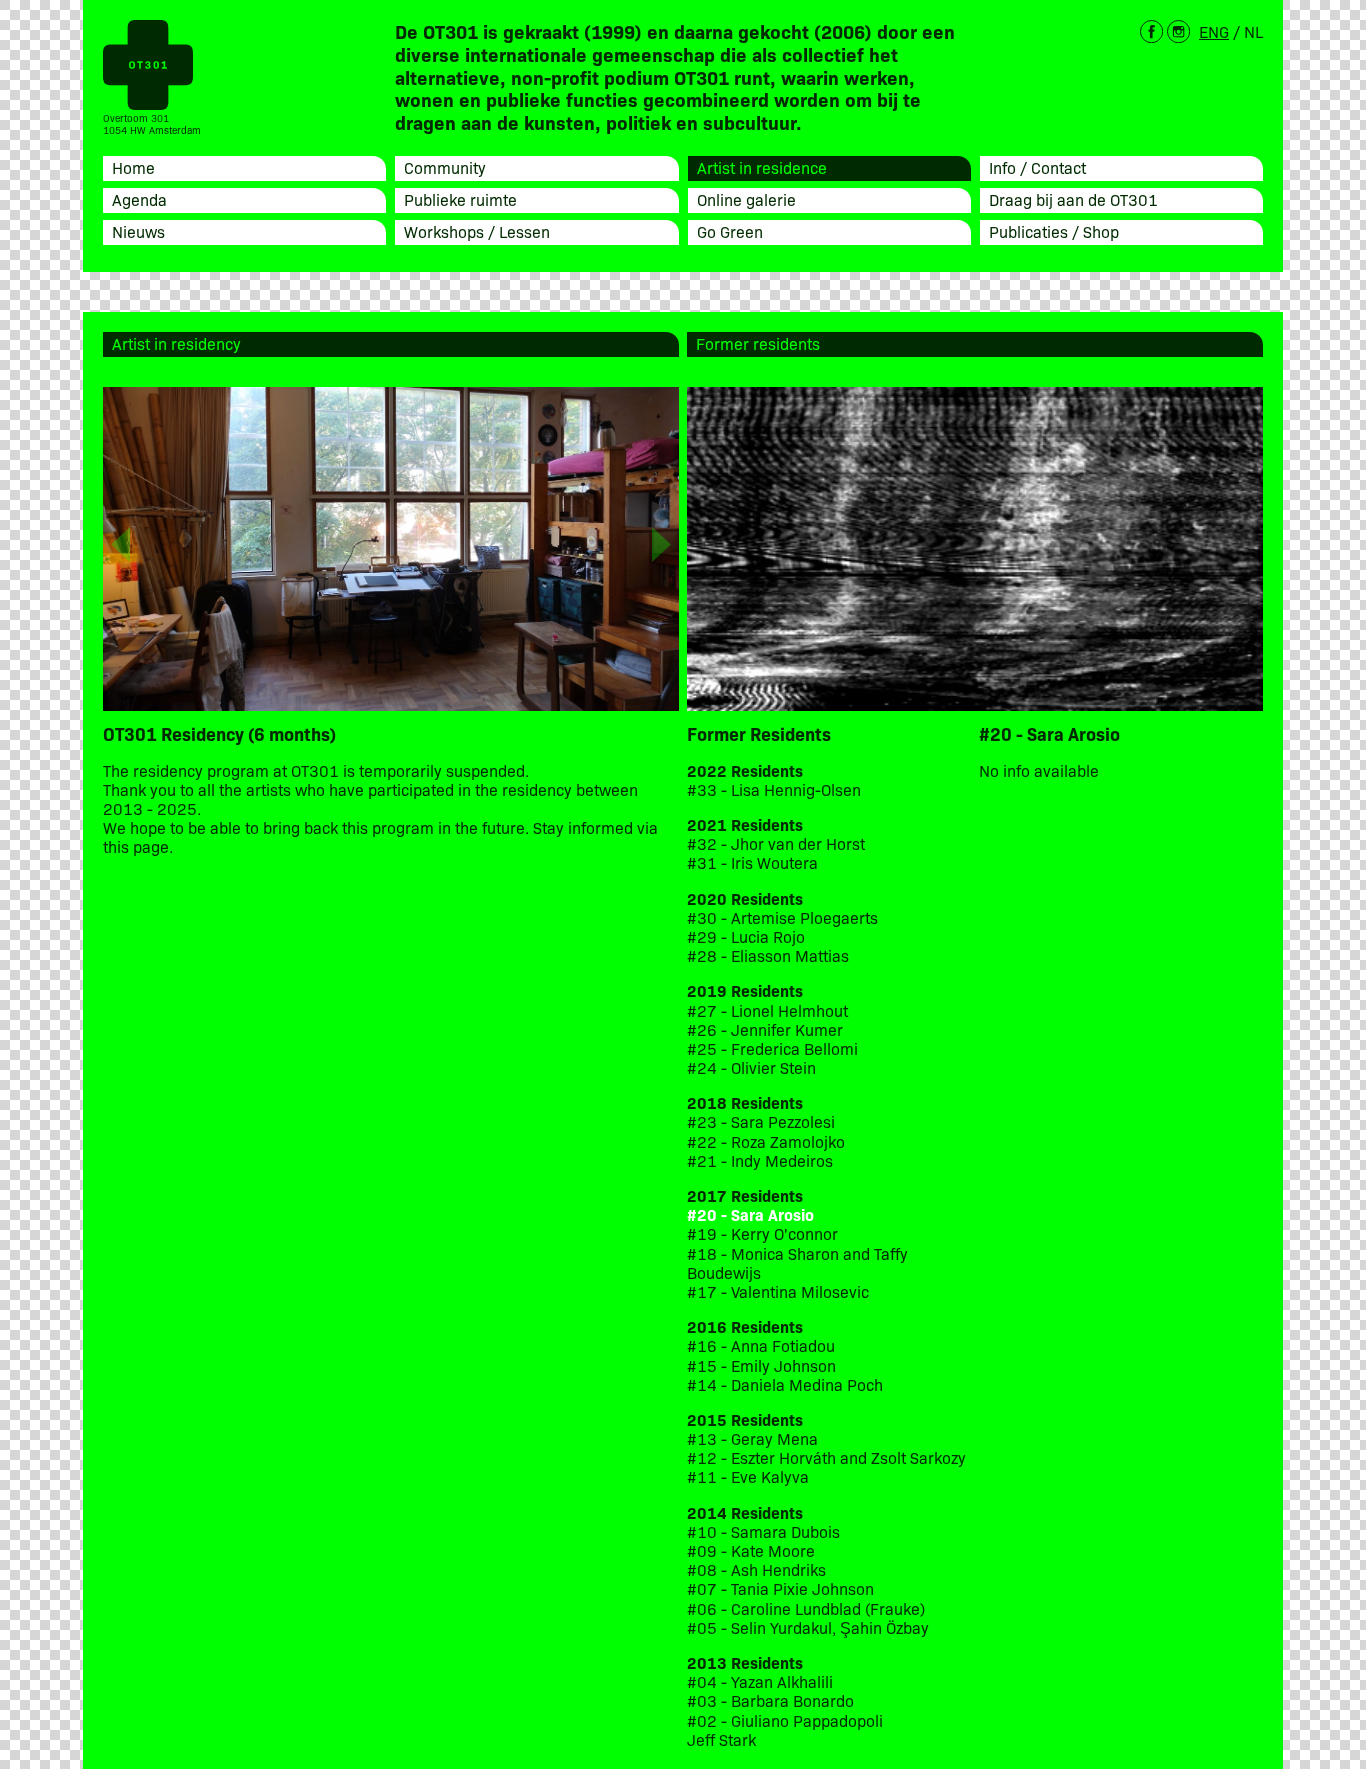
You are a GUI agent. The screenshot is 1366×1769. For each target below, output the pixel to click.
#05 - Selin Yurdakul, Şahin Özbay (808, 1627)
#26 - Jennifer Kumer (765, 1029)
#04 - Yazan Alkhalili (760, 1681)
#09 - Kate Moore (751, 1550)
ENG (1214, 31)
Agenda (139, 199)
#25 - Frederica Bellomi (772, 1048)
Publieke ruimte (460, 199)
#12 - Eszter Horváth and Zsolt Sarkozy (826, 1457)
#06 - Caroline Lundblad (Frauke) (806, 1608)
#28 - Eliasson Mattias (768, 955)
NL (1253, 31)
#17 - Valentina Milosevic (778, 1291)
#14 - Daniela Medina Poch (785, 1384)
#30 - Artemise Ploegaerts (782, 917)
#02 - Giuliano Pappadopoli (785, 1720)
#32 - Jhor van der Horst (776, 843)
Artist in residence (762, 167)
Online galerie (746, 199)
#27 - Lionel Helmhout (769, 1010)
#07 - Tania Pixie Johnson (780, 1588)
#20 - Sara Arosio (750, 1214)
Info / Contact (1037, 167)
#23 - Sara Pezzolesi (761, 1121)
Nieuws (138, 231)
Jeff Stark (721, 1739)
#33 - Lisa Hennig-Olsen (774, 789)
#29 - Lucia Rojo (746, 936)
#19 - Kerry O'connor (762, 1233)
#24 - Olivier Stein (751, 1067)
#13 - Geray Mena (752, 1438)
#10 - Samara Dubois (763, 1531)
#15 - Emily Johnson (761, 1365)
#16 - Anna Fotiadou (761, 1345)
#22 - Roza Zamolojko (766, 1141)
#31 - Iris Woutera (752, 862)
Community (445, 167)
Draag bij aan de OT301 (1073, 199)
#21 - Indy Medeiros (760, 1160)
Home (133, 167)
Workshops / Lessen (477, 231)
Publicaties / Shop (1054, 231)
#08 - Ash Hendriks (756, 1569)
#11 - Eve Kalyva (748, 1476)
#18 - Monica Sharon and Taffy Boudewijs (797, 1263)
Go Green (730, 231)
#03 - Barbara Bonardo (770, 1700)
